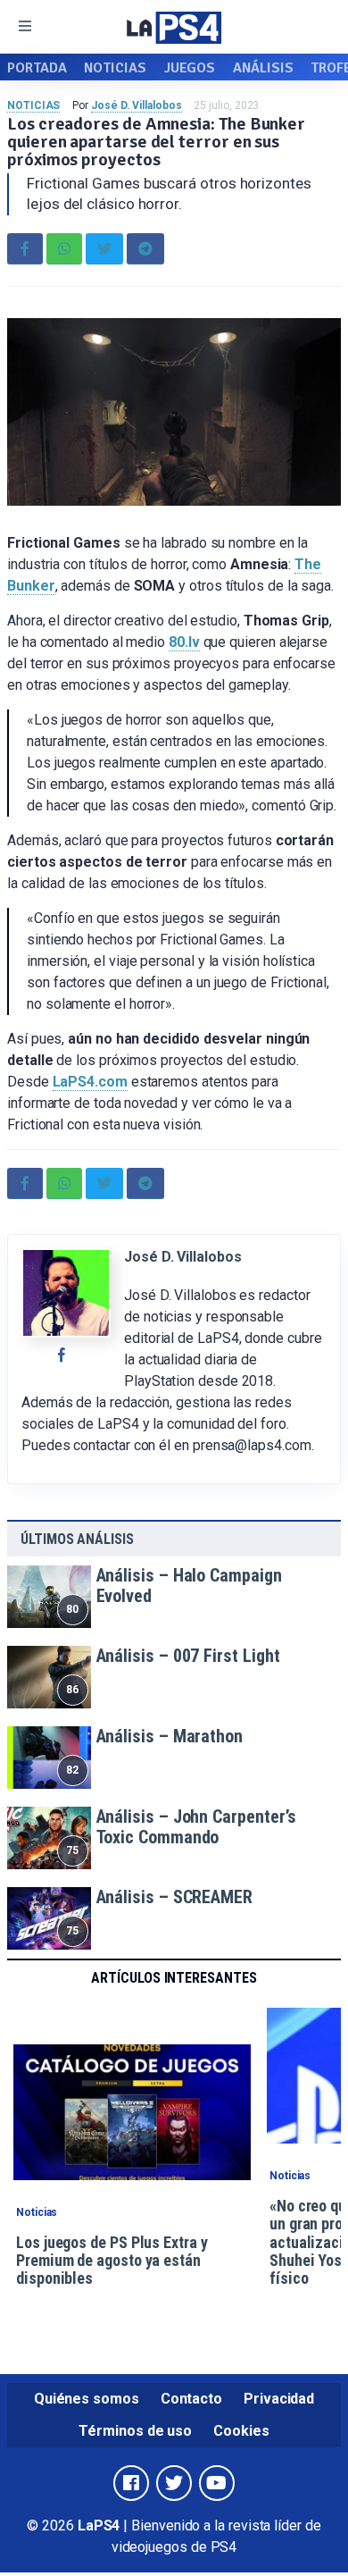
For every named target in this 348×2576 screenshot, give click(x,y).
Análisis (263, 68)
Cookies (241, 2431)
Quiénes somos (87, 2399)
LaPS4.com (90, 1082)
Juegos (190, 68)
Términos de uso (135, 2431)
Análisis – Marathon (170, 1736)
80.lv (184, 642)
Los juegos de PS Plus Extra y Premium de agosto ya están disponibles (112, 2261)
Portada (37, 68)
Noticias (115, 68)
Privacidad (279, 2399)
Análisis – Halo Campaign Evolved (189, 1586)
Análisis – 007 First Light (188, 1656)
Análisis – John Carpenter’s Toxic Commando (197, 1827)
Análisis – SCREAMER (174, 1897)
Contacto (191, 2399)
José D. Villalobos (137, 105)
